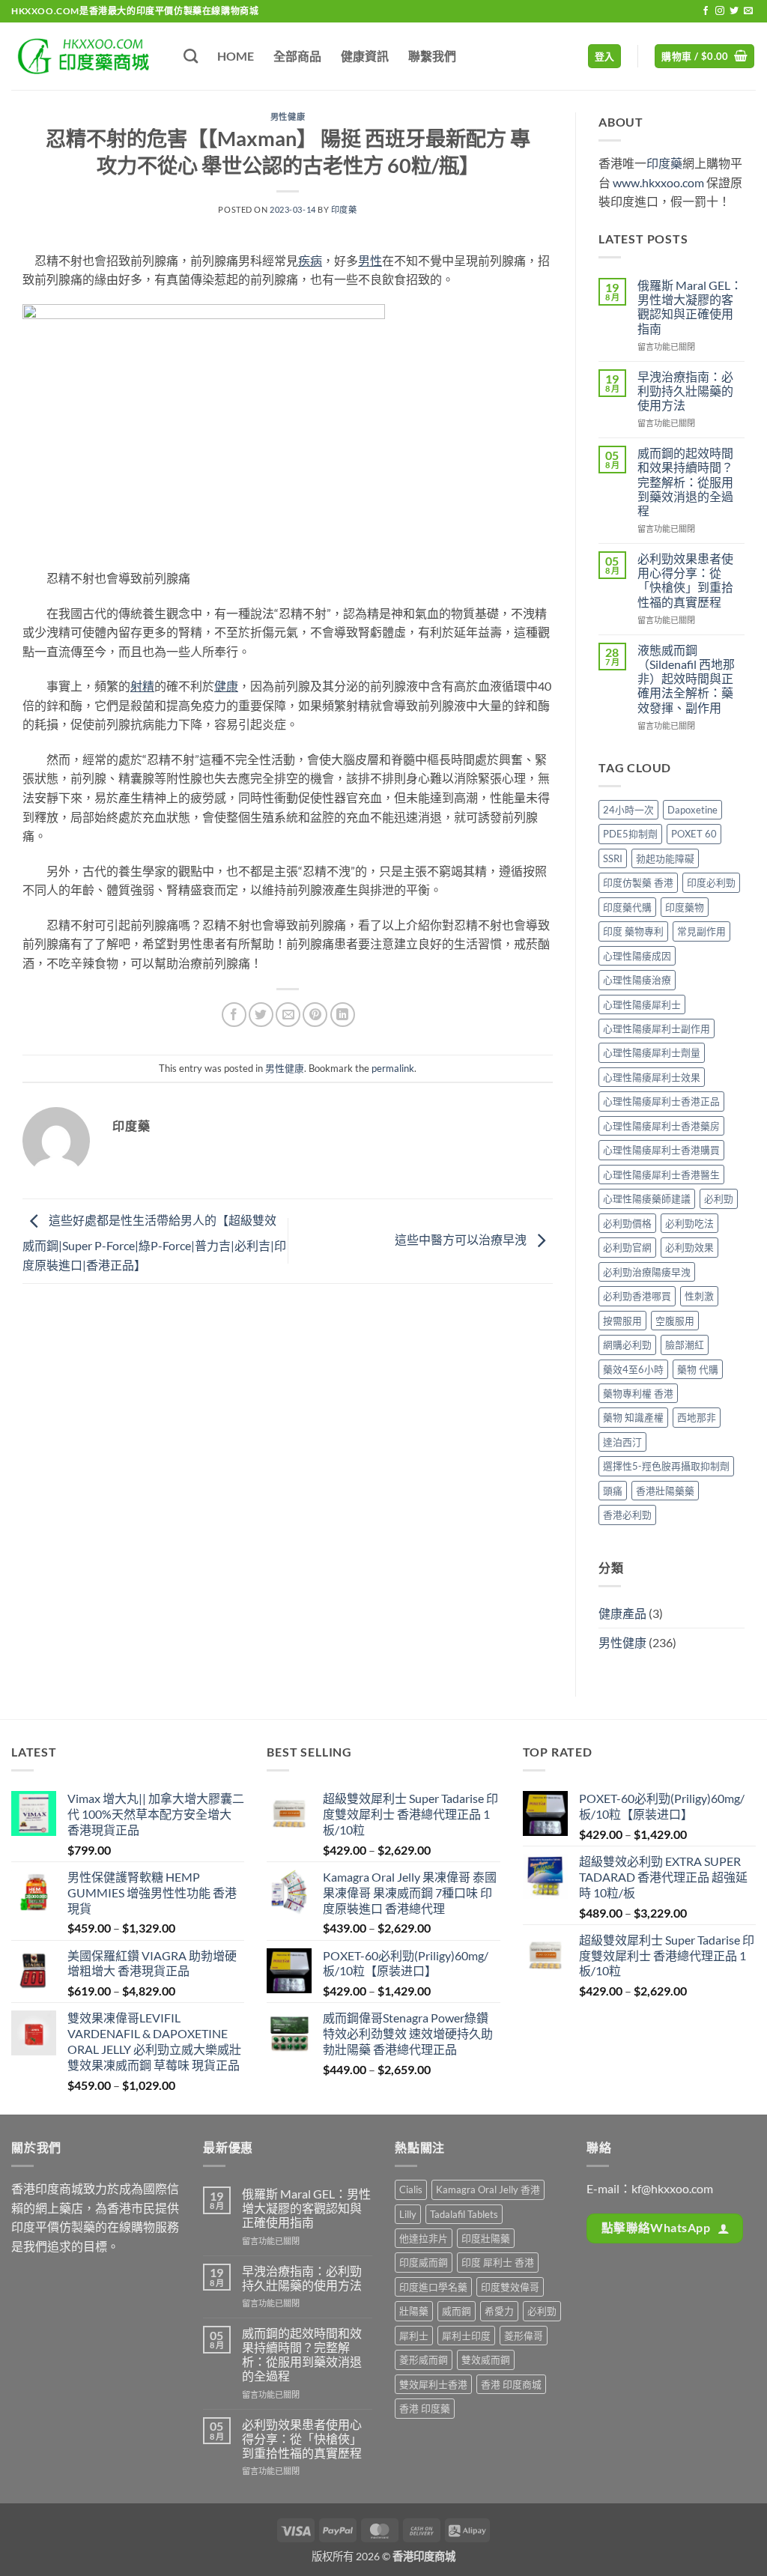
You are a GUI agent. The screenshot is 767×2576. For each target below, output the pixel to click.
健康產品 (622, 1613)
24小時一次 (628, 810)
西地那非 (697, 1417)
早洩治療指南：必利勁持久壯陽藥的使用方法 (685, 391)
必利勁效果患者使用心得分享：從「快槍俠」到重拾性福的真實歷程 (685, 580)
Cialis (411, 2189)
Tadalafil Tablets (464, 2214)
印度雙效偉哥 (510, 2287)
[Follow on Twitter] (734, 11)
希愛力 (499, 2311)
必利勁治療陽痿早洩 (647, 1272)
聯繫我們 (432, 56)
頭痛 (613, 1491)
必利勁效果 (689, 1247)
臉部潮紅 (685, 1345)
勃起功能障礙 (665, 858)
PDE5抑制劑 (630, 834)
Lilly (408, 2214)
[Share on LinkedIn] (343, 1015)
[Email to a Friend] (288, 1015)
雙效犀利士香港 (433, 2384)
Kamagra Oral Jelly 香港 (488, 2189)
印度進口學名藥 (433, 2287)
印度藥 (344, 209)
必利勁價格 (627, 1223)
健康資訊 (365, 56)
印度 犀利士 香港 (498, 2262)
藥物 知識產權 (633, 1417)
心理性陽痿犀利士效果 (652, 1077)
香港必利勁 (627, 1515)
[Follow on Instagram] (720, 11)
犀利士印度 (466, 2336)
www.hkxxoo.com (658, 182)
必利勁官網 (627, 1247)
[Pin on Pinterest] (315, 1015)
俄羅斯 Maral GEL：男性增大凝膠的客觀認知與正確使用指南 (690, 307)
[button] (605, 57)
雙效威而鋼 (486, 2360)
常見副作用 (701, 931)
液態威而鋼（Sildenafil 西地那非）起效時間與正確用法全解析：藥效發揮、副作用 (686, 679)
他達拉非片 (424, 2238)
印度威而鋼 (424, 2262)
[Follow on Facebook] (706, 11)
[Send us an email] (748, 11)
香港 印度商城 (511, 2384)
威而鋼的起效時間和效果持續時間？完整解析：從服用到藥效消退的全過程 (685, 482)
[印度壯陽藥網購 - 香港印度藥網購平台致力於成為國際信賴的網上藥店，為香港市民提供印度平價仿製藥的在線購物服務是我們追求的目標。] (86, 56)
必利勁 (719, 1198)
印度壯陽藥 (486, 2238)
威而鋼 (457, 2311)
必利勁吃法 (689, 1223)
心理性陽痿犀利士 (642, 1004)
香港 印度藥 (425, 2408)
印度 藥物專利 (633, 931)
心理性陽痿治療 (637, 980)
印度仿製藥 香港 (638, 882)
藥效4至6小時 (633, 1369)
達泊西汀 (622, 1442)
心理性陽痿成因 (637, 956)
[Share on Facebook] (234, 1015)
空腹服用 (675, 1321)
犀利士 (414, 2336)
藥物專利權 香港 (638, 1393)
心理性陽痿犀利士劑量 (652, 1052)
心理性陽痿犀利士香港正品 (661, 1101)
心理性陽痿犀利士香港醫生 (661, 1175)
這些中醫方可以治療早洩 (462, 1239)
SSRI (613, 858)
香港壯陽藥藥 (665, 1491)
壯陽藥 (414, 2311)
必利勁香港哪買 (637, 1296)
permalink (393, 1068)
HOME (236, 56)
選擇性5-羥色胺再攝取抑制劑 (666, 1466)
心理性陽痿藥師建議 (647, 1198)
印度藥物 (685, 907)
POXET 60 (694, 834)
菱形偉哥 (524, 2336)
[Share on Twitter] (261, 1015)
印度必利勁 (711, 882)
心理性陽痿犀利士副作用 (657, 1028)
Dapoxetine (692, 810)
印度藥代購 (627, 907)
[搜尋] (191, 56)
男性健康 (288, 116)
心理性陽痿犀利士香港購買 (661, 1150)
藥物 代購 (698, 1369)
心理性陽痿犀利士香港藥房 (661, 1126)
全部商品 (297, 56)
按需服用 (622, 1321)
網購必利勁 (627, 1345)
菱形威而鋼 (424, 2360)
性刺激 (699, 1296)
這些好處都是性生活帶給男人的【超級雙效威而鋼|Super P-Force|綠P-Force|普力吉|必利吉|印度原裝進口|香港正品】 (154, 1242)
